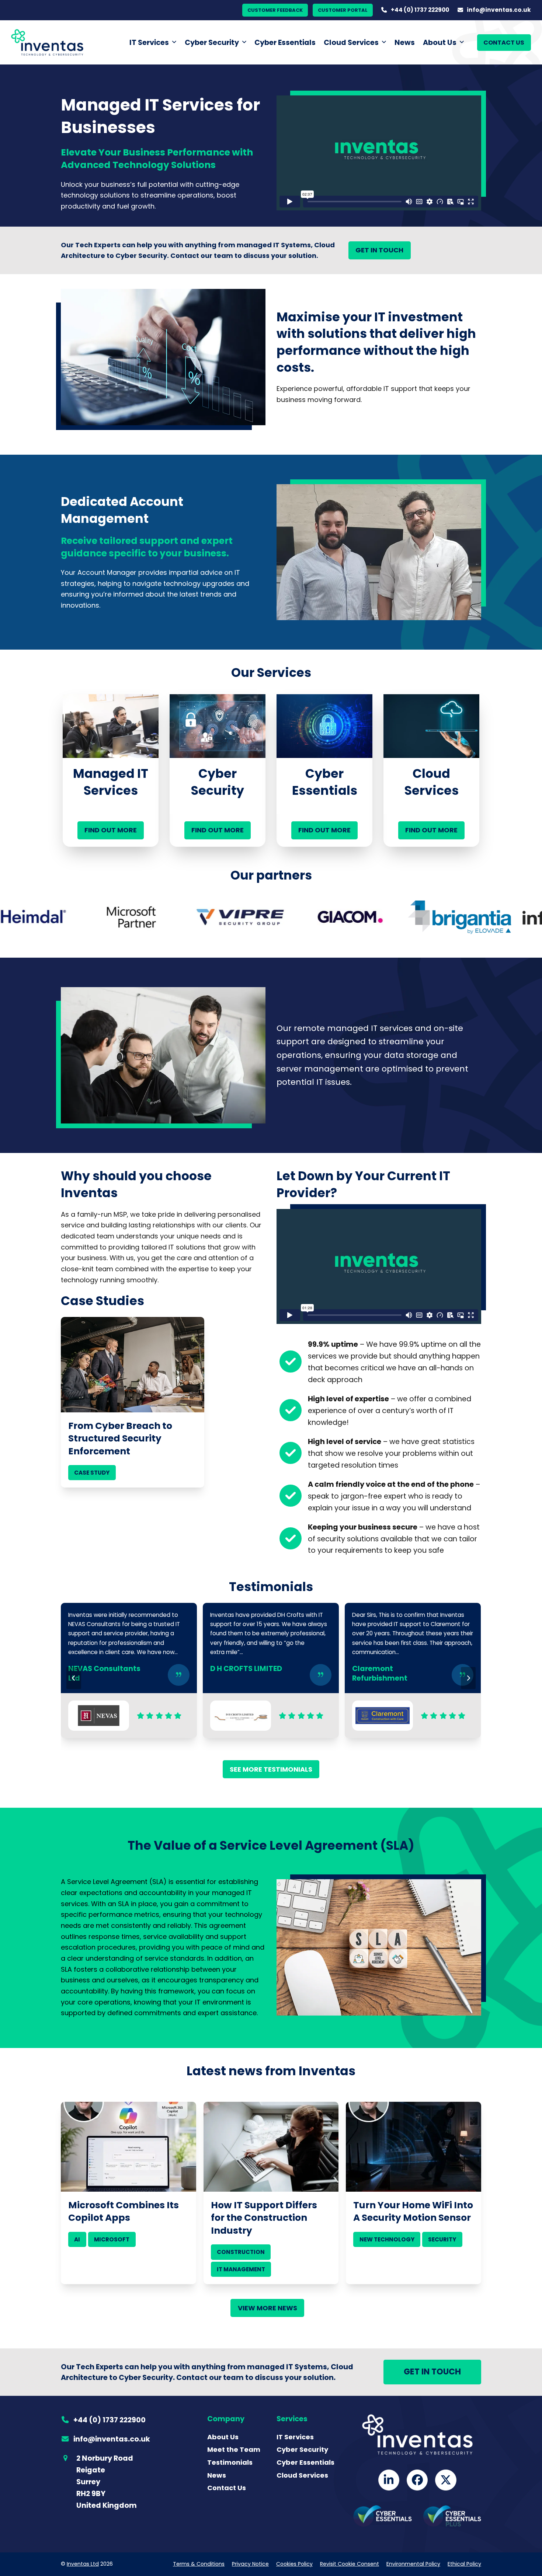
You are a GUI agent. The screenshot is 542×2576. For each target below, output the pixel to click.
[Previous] (74, 1678)
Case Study (92, 1473)
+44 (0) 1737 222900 (420, 10)
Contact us (504, 43)
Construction (241, 2252)
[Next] (468, 1678)
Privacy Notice (250, 2564)
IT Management (241, 2269)
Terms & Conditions (199, 2564)
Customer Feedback (275, 10)
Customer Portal (343, 10)
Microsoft (112, 2239)
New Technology (387, 2239)
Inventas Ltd (83, 2564)
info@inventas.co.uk (499, 10)
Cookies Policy (294, 2564)
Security (442, 2239)
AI (77, 2239)
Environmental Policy (413, 2564)
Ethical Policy (464, 2564)
